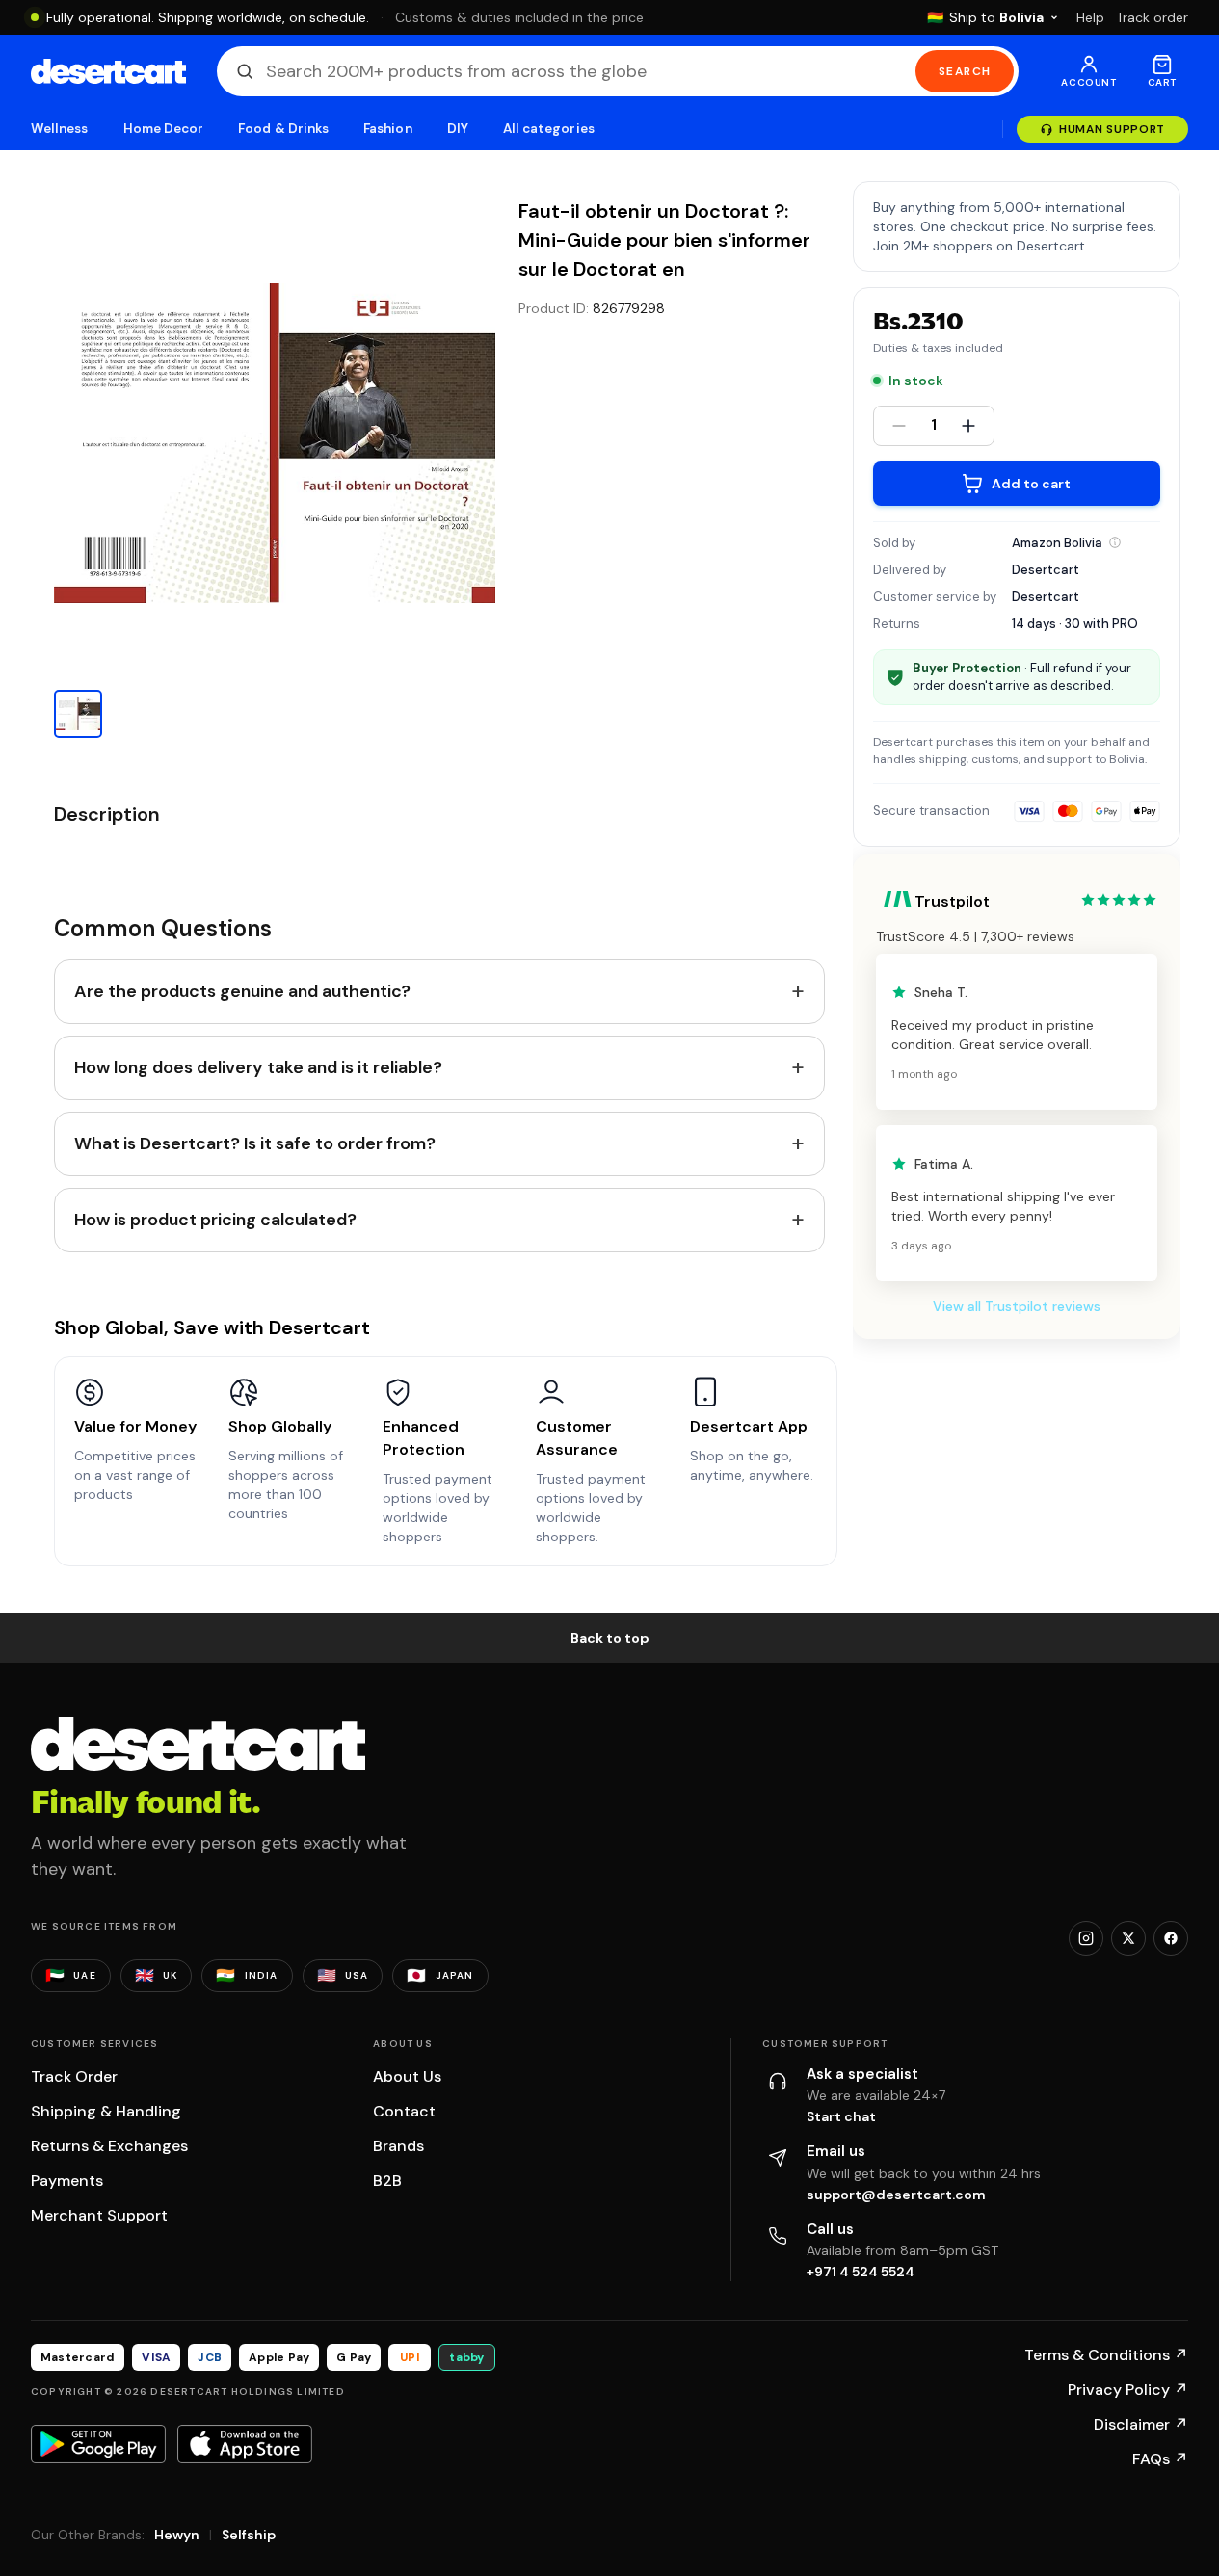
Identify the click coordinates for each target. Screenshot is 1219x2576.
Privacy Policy (1128, 2390)
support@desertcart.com (896, 2195)
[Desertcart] (108, 71)
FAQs (1160, 2459)
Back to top (610, 1638)
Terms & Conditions (1106, 2355)
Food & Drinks (283, 129)
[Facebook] (1171, 1938)
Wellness (60, 129)
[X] (1128, 1938)
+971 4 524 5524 (861, 2272)
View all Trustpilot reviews (1017, 1306)
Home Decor (164, 129)
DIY (458, 129)
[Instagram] (1086, 1938)
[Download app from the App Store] (245, 2444)
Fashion (387, 129)
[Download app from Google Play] (98, 2444)
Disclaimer (1141, 2424)
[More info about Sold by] (1115, 542)
